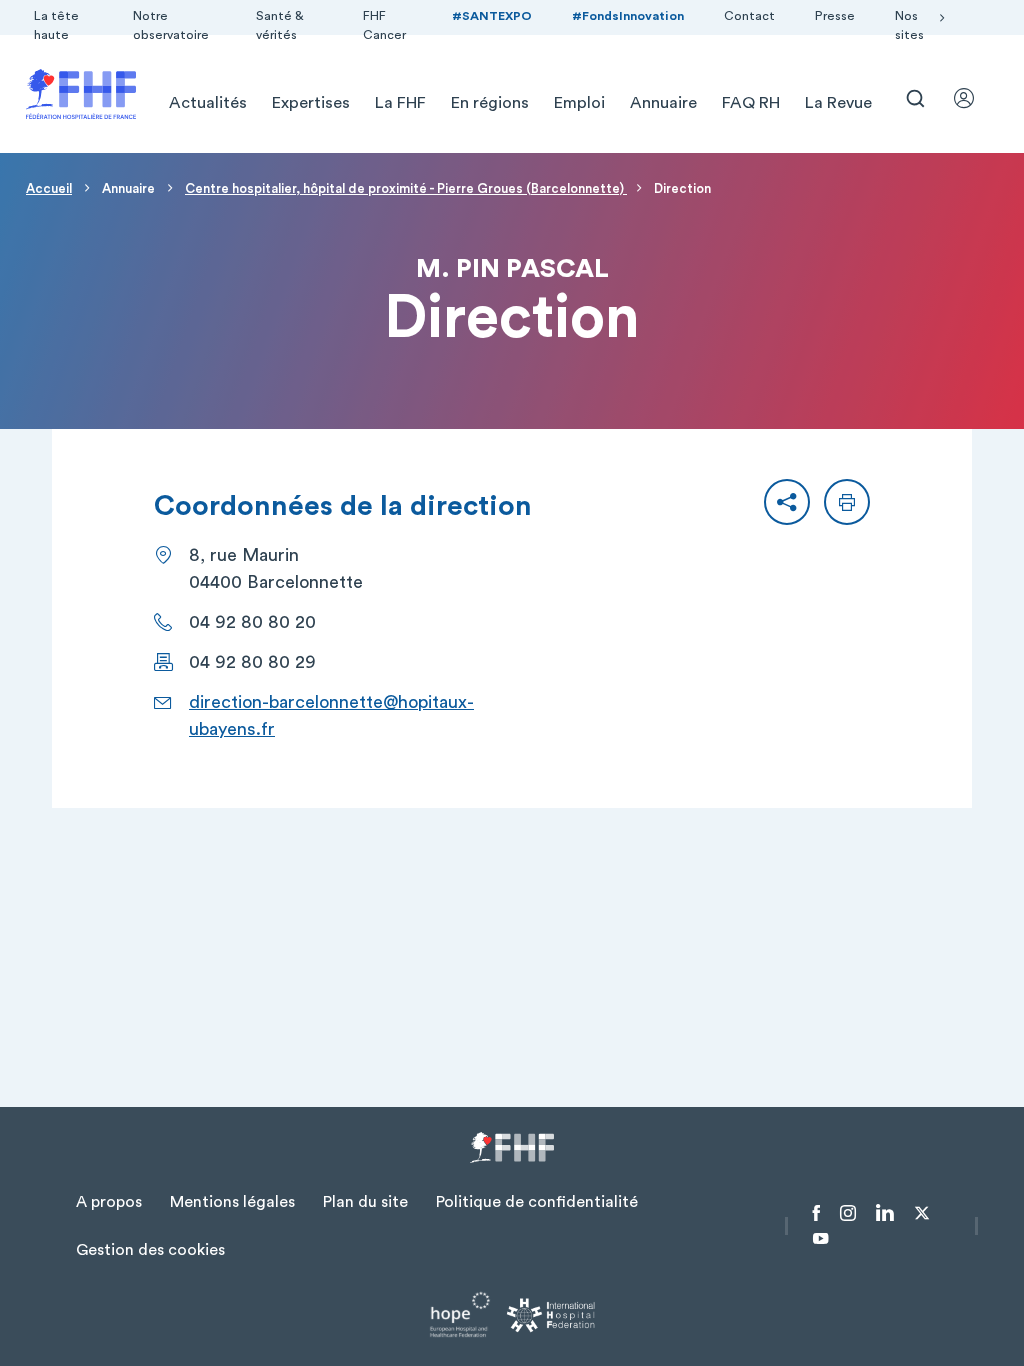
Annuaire (663, 103)
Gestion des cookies (150, 1250)
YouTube (820, 1239)
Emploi (579, 103)
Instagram (848, 1213)
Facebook (816, 1213)
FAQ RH (751, 103)
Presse (835, 16)
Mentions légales (232, 1202)
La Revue (838, 103)
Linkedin (885, 1213)
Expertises (311, 103)
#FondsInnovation (628, 16)
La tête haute (56, 25)
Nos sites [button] (909, 25)
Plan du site (365, 1202)
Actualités (208, 103)
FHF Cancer (384, 25)
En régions (490, 103)
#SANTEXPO (492, 16)
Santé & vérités (280, 25)
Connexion (973, 98)
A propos (109, 1202)
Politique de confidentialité (537, 1202)
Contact (749, 16)
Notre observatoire (171, 25)
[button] (787, 502)
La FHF (400, 103)
